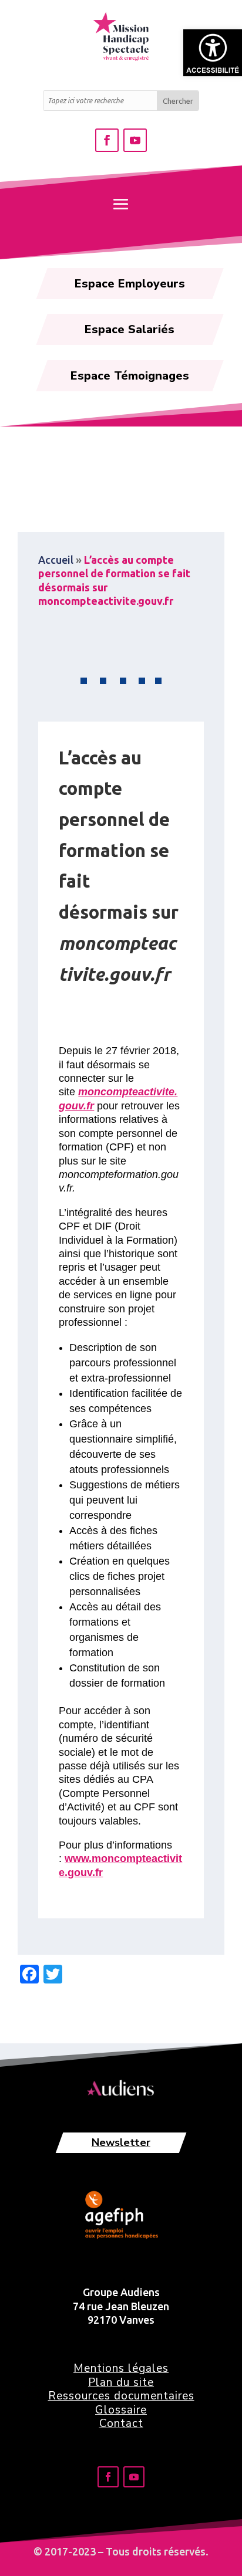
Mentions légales (121, 2368)
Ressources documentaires (121, 2396)
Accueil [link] (56, 560)
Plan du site (121, 2382)
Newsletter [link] (121, 2142)
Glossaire (121, 2410)
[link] (213, 53)
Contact (121, 2423)
